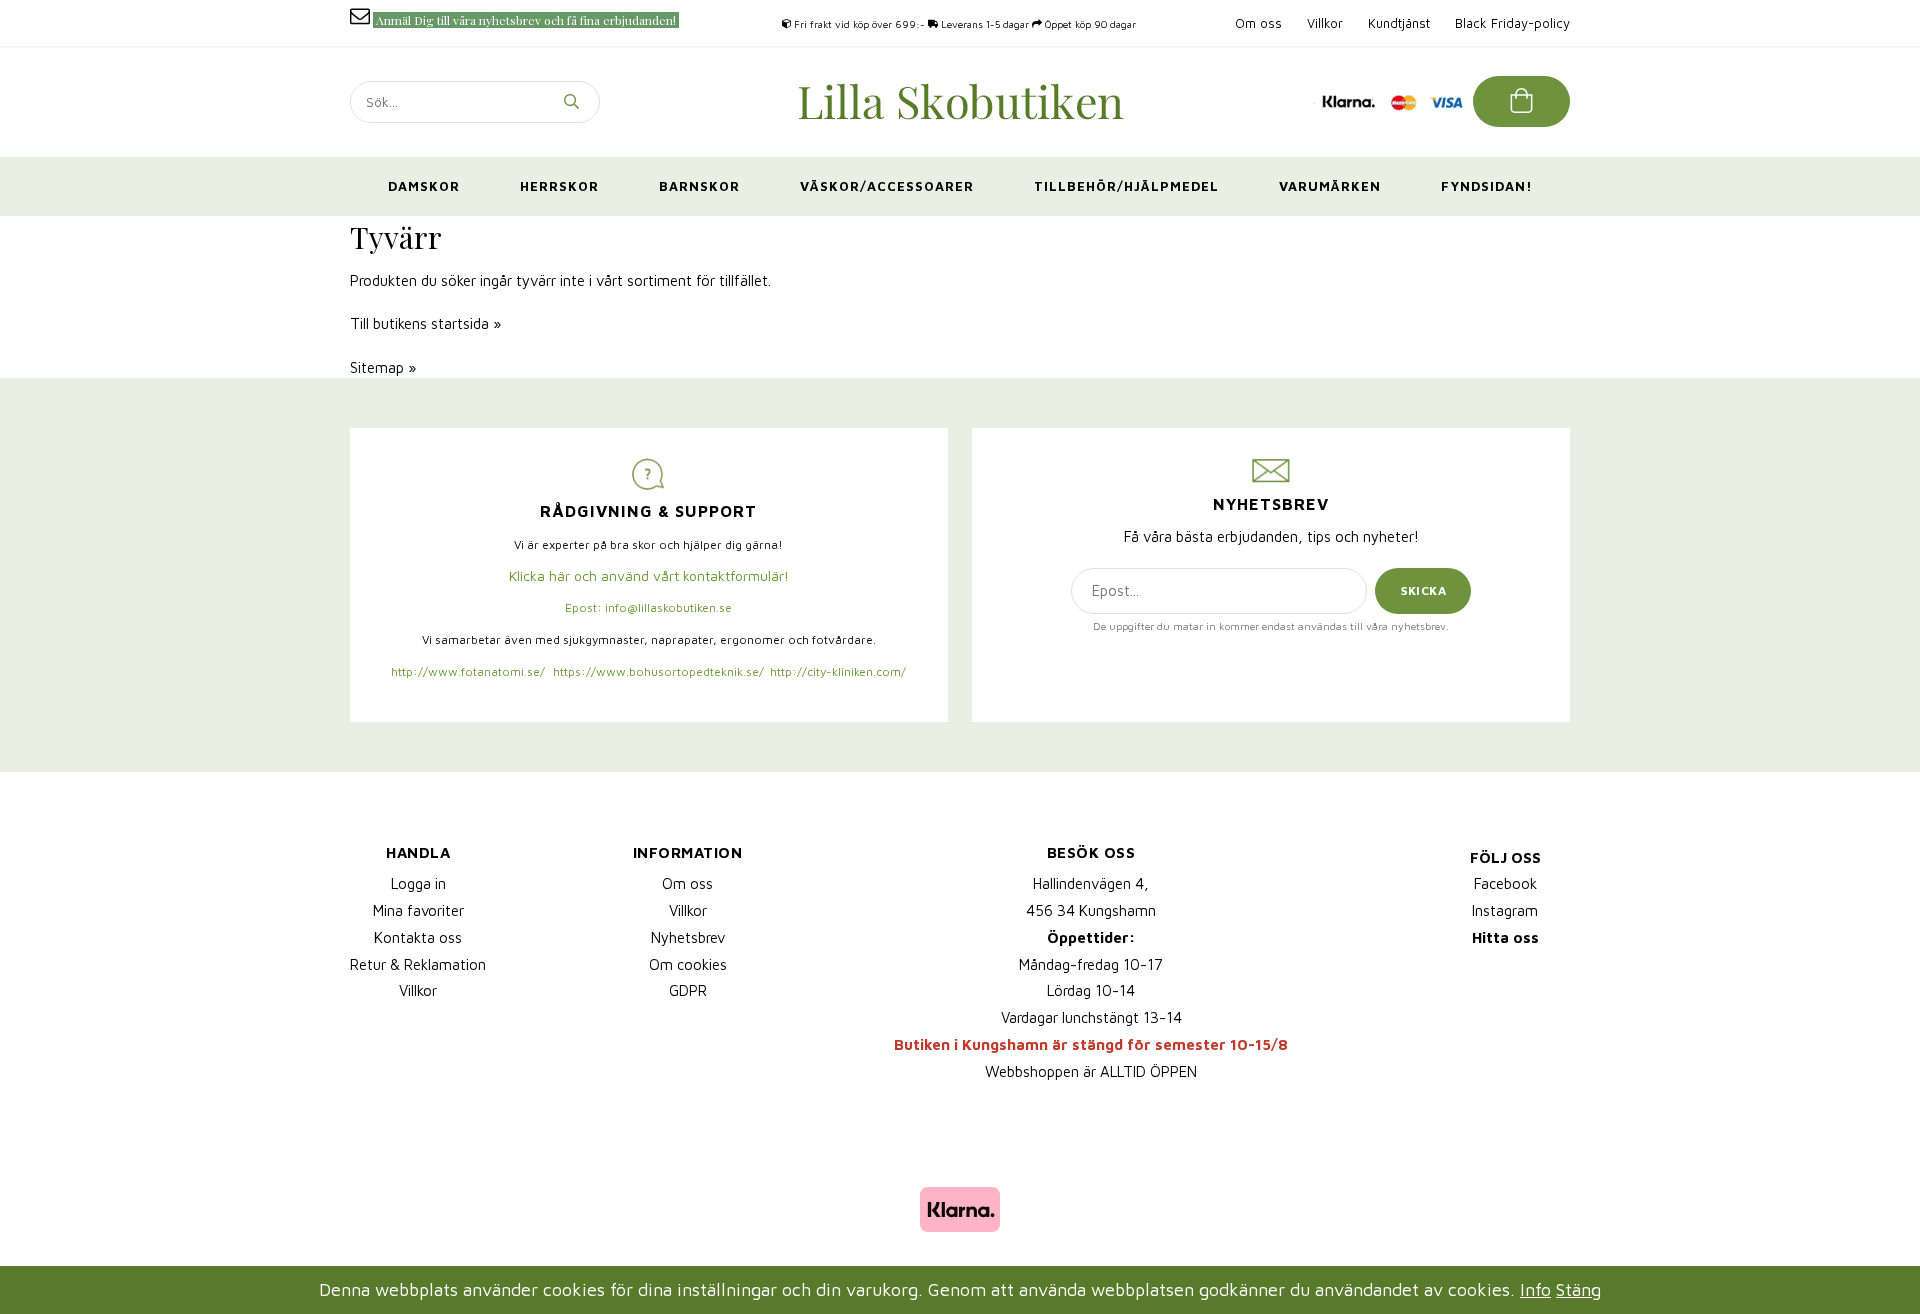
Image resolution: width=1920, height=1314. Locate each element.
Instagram (1505, 910)
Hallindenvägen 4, (1091, 883)
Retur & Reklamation (418, 964)
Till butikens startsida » (425, 323)
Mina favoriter (418, 910)
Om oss (1258, 23)
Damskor (424, 186)
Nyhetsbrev (688, 937)
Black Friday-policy (1512, 23)
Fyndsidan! (1487, 186)
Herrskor (559, 186)
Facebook (1505, 883)
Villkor (1325, 23)
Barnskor (699, 186)
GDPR (688, 990)
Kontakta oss (418, 937)
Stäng (1578, 1289)
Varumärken (1330, 186)
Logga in (418, 883)
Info (1535, 1289)
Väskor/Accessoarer (887, 186)
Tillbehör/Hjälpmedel (1126, 186)
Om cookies (688, 964)
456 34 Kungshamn (1091, 910)
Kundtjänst (1399, 23)
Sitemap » (383, 367)
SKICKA (1423, 590)
